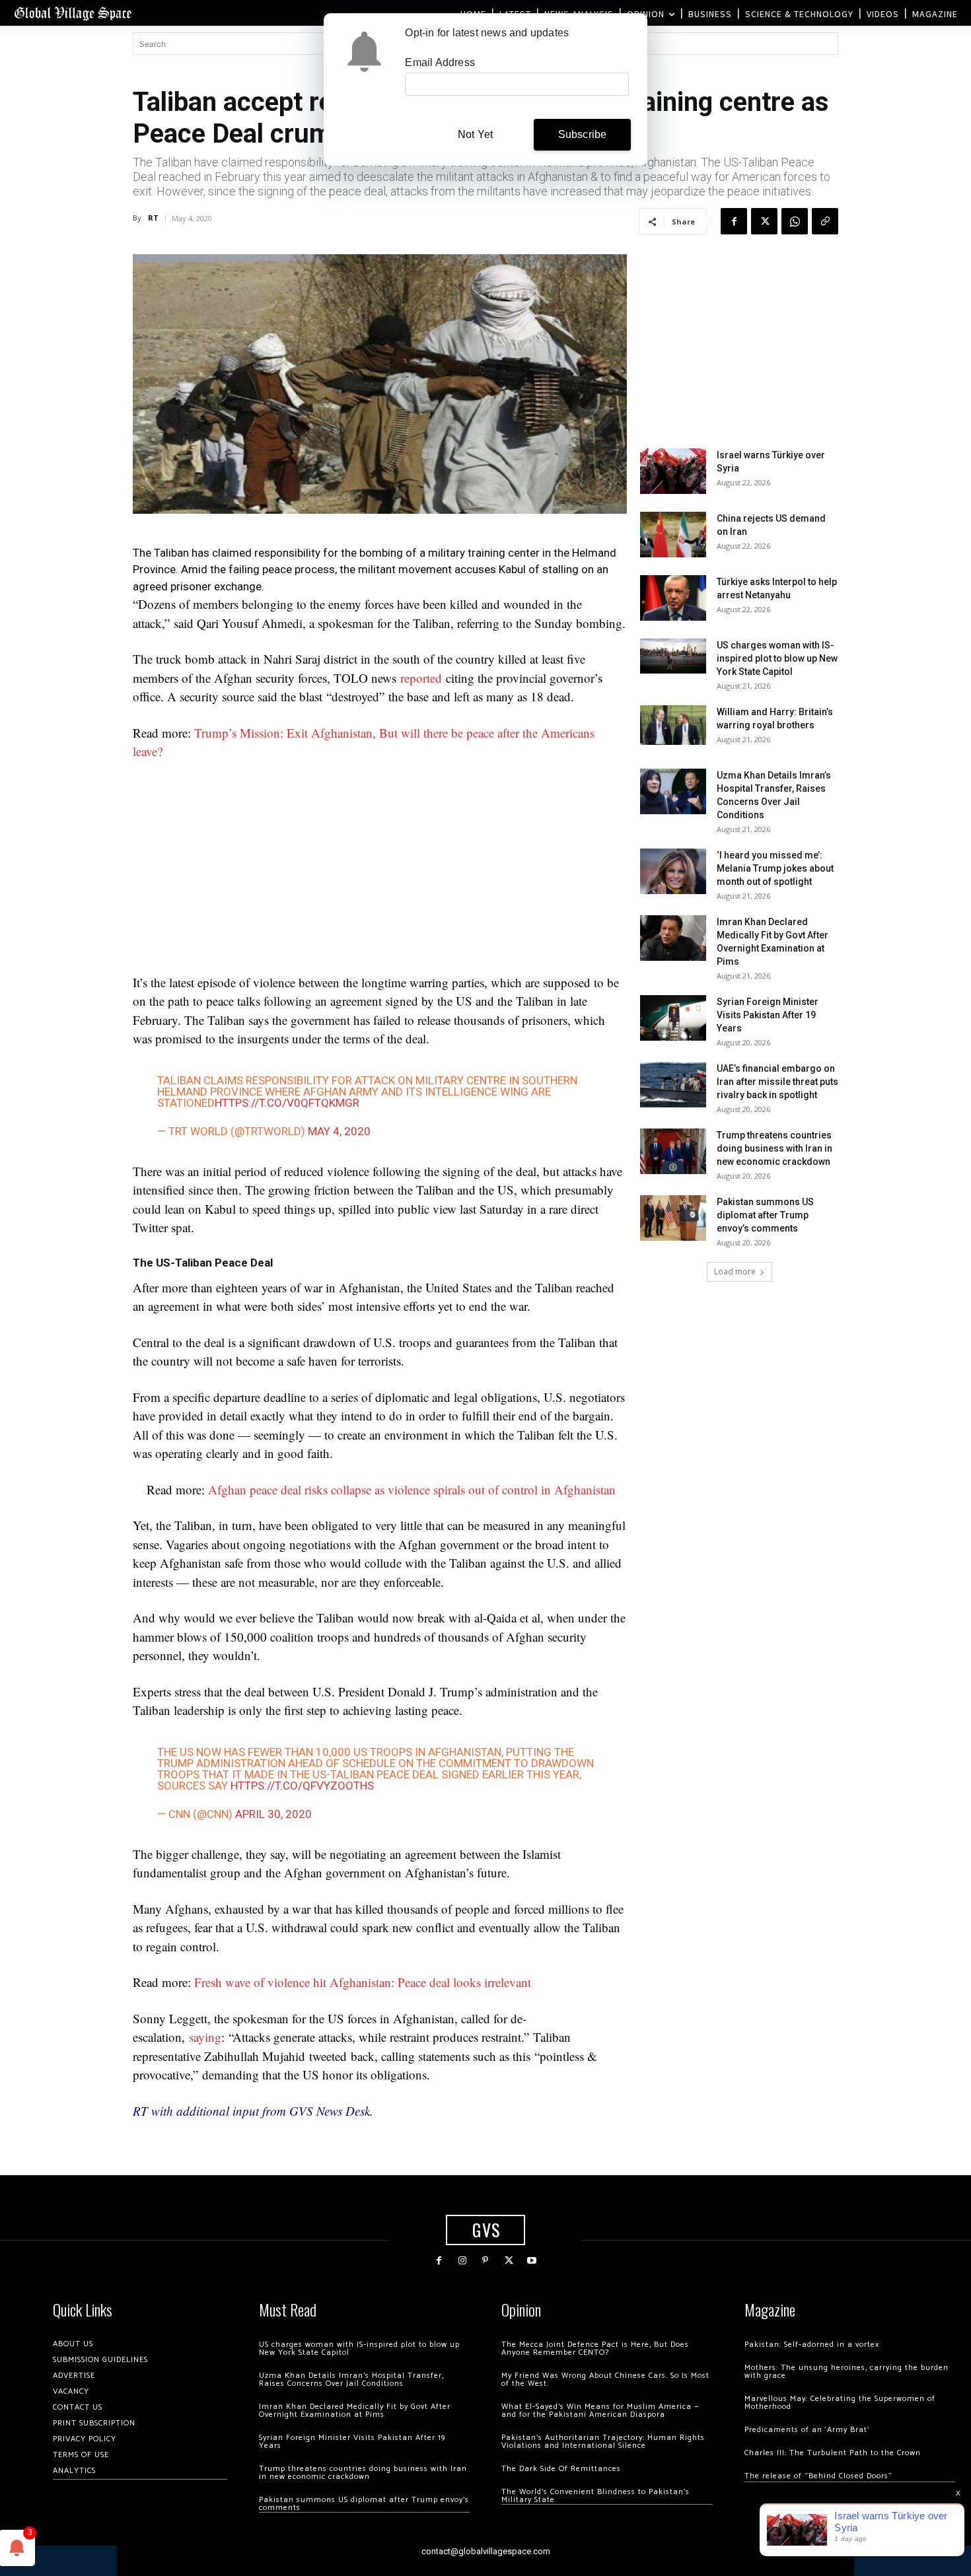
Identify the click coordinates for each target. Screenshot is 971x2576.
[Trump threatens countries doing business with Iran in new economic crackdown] (673, 1151)
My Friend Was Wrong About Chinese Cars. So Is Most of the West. (605, 2380)
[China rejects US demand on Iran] (673, 535)
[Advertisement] (380, 871)
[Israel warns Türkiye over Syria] (673, 471)
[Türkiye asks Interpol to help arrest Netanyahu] (673, 598)
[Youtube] (532, 2261)
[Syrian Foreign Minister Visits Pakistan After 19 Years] (673, 1018)
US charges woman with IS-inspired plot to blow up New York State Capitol (777, 658)
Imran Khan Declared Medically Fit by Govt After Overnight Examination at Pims (355, 2411)
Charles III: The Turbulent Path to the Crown (833, 2453)
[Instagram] (462, 2261)
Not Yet (475, 134)
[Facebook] (734, 221)
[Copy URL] (825, 221)
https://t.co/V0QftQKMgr (287, 1103)
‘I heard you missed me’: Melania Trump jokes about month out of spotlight (775, 868)
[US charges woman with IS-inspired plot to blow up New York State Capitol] (673, 656)
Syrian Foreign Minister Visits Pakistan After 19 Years (768, 1015)
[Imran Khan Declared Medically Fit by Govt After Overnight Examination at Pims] (673, 938)
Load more (735, 1271)
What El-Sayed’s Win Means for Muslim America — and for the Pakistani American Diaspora (600, 2411)
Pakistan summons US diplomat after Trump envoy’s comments (765, 1215)
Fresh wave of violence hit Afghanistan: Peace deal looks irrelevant (363, 1982)
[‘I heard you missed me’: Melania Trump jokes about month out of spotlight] (673, 871)
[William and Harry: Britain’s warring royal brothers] (673, 725)
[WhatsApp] (795, 221)
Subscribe (583, 134)
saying (205, 2037)
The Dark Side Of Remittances (561, 2469)
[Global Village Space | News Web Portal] (73, 13)
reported (421, 678)
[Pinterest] (485, 2261)
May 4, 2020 (339, 1131)
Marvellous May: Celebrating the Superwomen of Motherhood (840, 2403)
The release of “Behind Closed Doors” (818, 2476)
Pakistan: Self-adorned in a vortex (812, 2345)
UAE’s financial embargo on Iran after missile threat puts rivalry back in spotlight (777, 1082)
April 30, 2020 (273, 1814)
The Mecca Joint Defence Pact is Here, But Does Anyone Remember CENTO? (595, 2349)
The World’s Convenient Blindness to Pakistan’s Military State (595, 2496)
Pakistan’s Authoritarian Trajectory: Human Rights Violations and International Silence (603, 2442)
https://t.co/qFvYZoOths (302, 1786)
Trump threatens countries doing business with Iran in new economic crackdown (774, 1148)
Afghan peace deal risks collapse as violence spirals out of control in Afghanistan (412, 1489)
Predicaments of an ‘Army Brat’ (807, 2430)
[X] (764, 221)
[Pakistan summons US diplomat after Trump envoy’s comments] (673, 1218)
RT (153, 218)
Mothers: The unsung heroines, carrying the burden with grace (846, 2372)
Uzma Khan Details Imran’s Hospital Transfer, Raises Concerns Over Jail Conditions (351, 2380)
